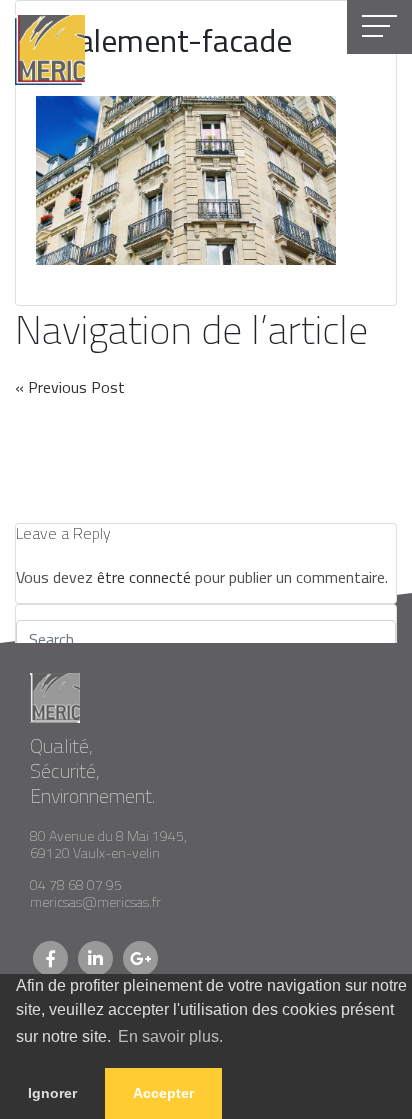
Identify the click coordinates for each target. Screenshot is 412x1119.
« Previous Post (70, 387)
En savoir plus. (170, 1036)
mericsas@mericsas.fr (95, 902)
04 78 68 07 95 (76, 885)
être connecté (144, 577)
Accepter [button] (163, 1093)
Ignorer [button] (52, 1093)
